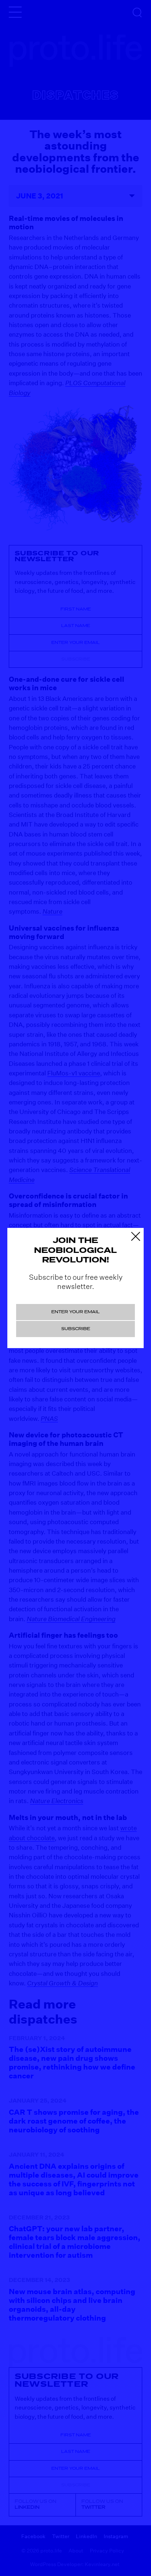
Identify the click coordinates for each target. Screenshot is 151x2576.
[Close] (135, 1235)
